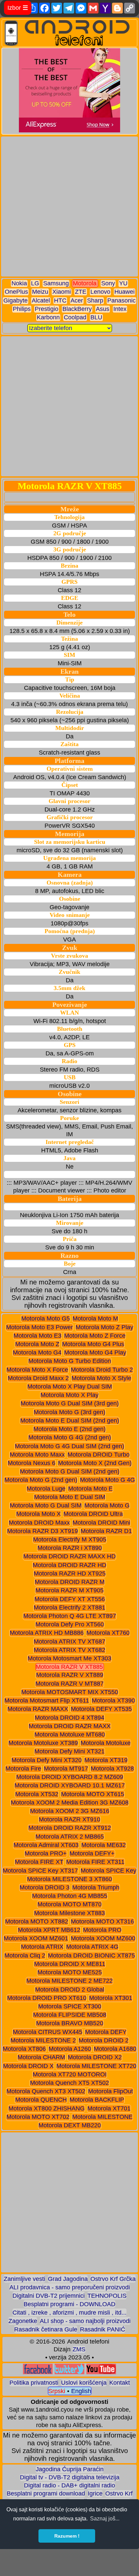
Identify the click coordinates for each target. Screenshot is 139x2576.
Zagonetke (23, 2321)
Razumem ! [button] (67, 2536)
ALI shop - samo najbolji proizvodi (85, 2321)
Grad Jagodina (68, 2279)
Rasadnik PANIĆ (103, 2329)
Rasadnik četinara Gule (46, 2329)
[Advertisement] (69, 206)
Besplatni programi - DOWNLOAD (69, 2304)
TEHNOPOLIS (107, 2296)
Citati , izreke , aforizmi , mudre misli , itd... (69, 2313)
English (81, 2391)
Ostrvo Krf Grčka (113, 2279)
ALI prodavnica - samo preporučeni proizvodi (70, 2287)
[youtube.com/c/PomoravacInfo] (101, 2372)
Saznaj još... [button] (105, 2519)
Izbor (18, 8)
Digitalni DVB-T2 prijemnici (49, 2296)
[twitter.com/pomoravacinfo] (69, 2372)
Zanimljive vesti (24, 2279)
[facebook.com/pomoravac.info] (38, 2372)
